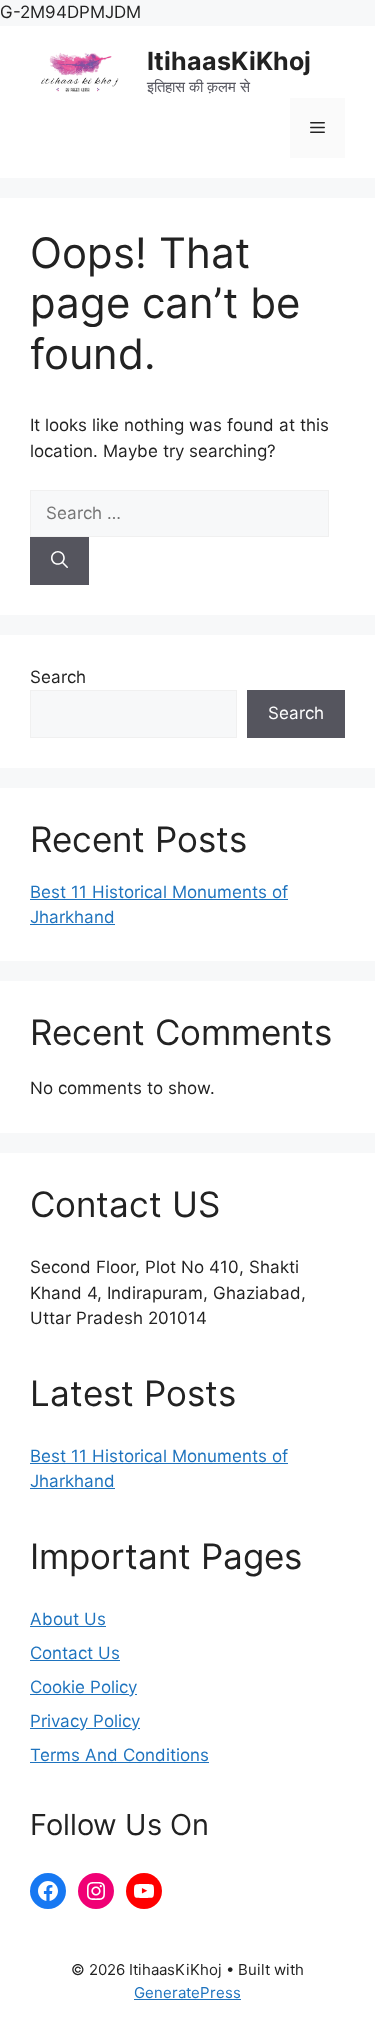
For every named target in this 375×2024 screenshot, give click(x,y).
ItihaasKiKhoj (229, 61)
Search (58, 677)
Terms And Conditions (119, 1755)
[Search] (59, 561)
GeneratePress (187, 1992)
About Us (68, 1619)
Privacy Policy (85, 1721)
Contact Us (75, 1653)
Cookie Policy (83, 1687)
